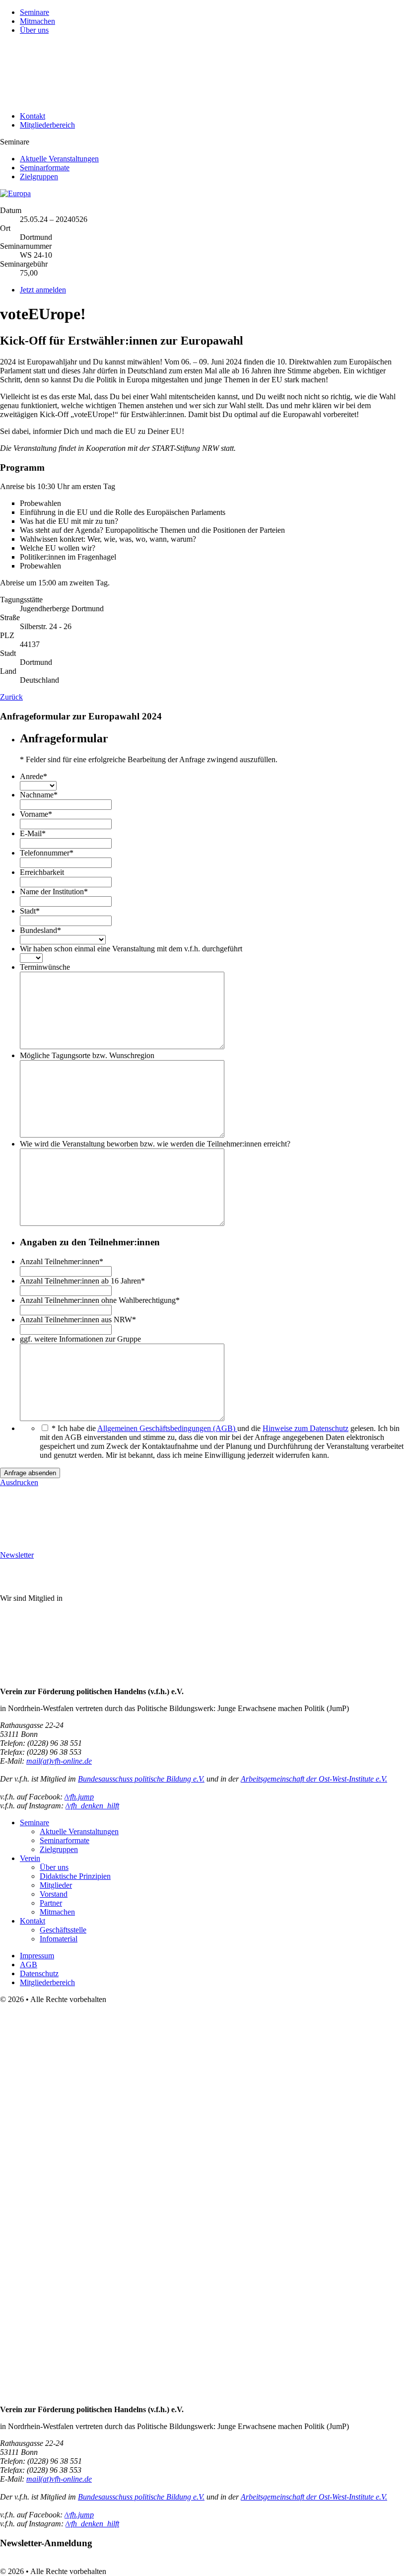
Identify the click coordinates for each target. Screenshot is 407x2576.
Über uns (34, 30)
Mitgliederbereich (47, 125)
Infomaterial (59, 1939)
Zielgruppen (39, 177)
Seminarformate (45, 168)
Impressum (37, 1956)
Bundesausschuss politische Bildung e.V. (141, 1779)
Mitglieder (56, 1885)
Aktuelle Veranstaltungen (59, 159)
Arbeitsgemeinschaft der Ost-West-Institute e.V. (314, 1779)
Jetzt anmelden (43, 290)
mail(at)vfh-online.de (59, 1761)
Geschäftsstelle (63, 1930)
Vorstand (54, 1894)
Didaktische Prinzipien (75, 1876)
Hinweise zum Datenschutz (305, 1428)
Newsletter (17, 1555)
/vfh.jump (79, 1797)
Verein (30, 1858)
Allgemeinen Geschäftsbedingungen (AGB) (167, 1428)
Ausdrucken (19, 1482)
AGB (29, 1965)
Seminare (34, 12)
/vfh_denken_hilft (92, 1806)
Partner (51, 1903)
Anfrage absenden (30, 1473)
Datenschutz (39, 1973)
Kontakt (33, 116)
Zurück (11, 697)
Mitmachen (37, 21)
